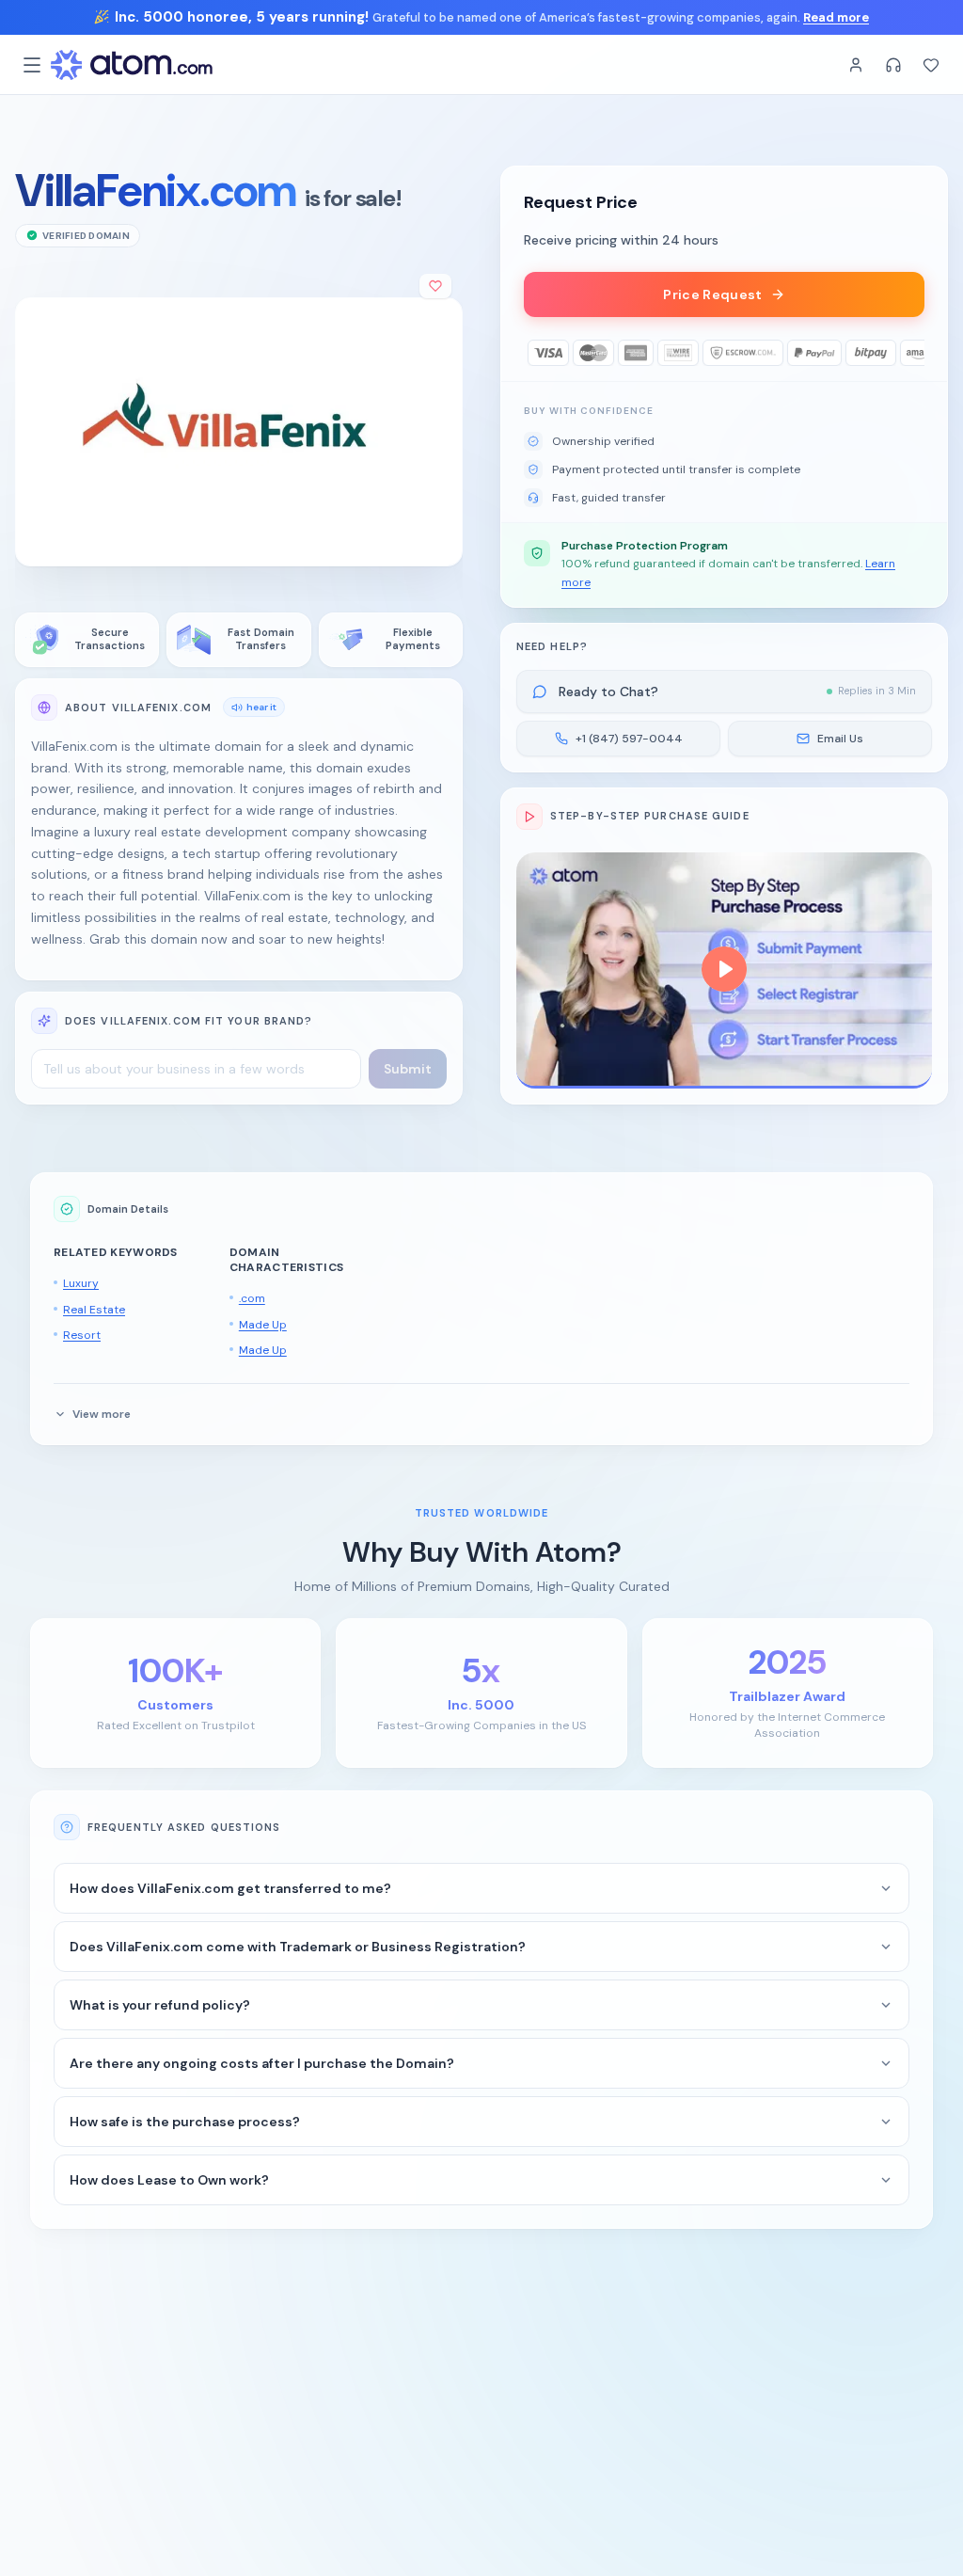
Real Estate (94, 1310)
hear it (261, 707)
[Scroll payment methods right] (911, 353)
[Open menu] (32, 65)
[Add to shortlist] (435, 286)
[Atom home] (132, 65)
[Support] (893, 65)
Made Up (263, 1325)
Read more (836, 17)
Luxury (81, 1283)
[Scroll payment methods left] (537, 353)
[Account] (856, 65)
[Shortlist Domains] (931, 65)
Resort (82, 1335)
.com (252, 1298)
